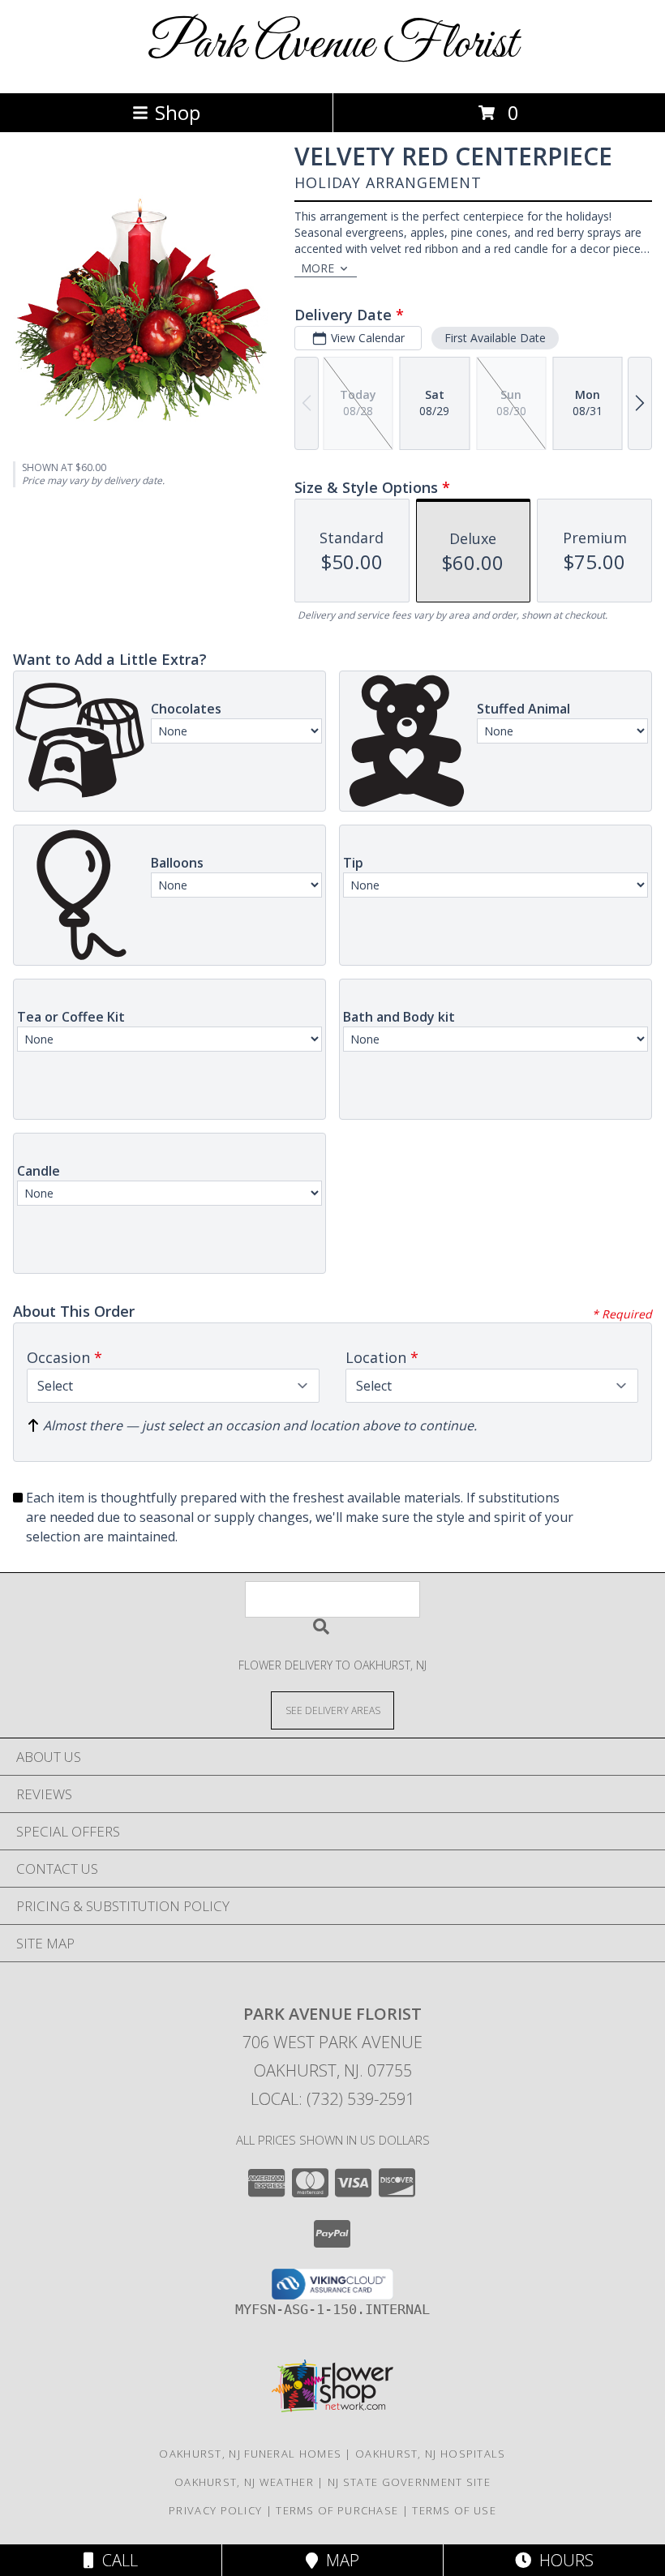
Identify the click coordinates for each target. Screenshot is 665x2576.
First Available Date (495, 338)
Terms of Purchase (337, 2510)
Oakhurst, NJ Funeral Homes (250, 2454)
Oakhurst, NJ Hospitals (431, 2454)
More (317, 268)
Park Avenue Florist (332, 45)
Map (339, 2560)
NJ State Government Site (409, 2482)
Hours (562, 2560)
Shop (178, 112)
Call (116, 2560)
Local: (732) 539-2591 (332, 2099)
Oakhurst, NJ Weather (244, 2482)
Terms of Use (454, 2510)
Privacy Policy (215, 2510)
